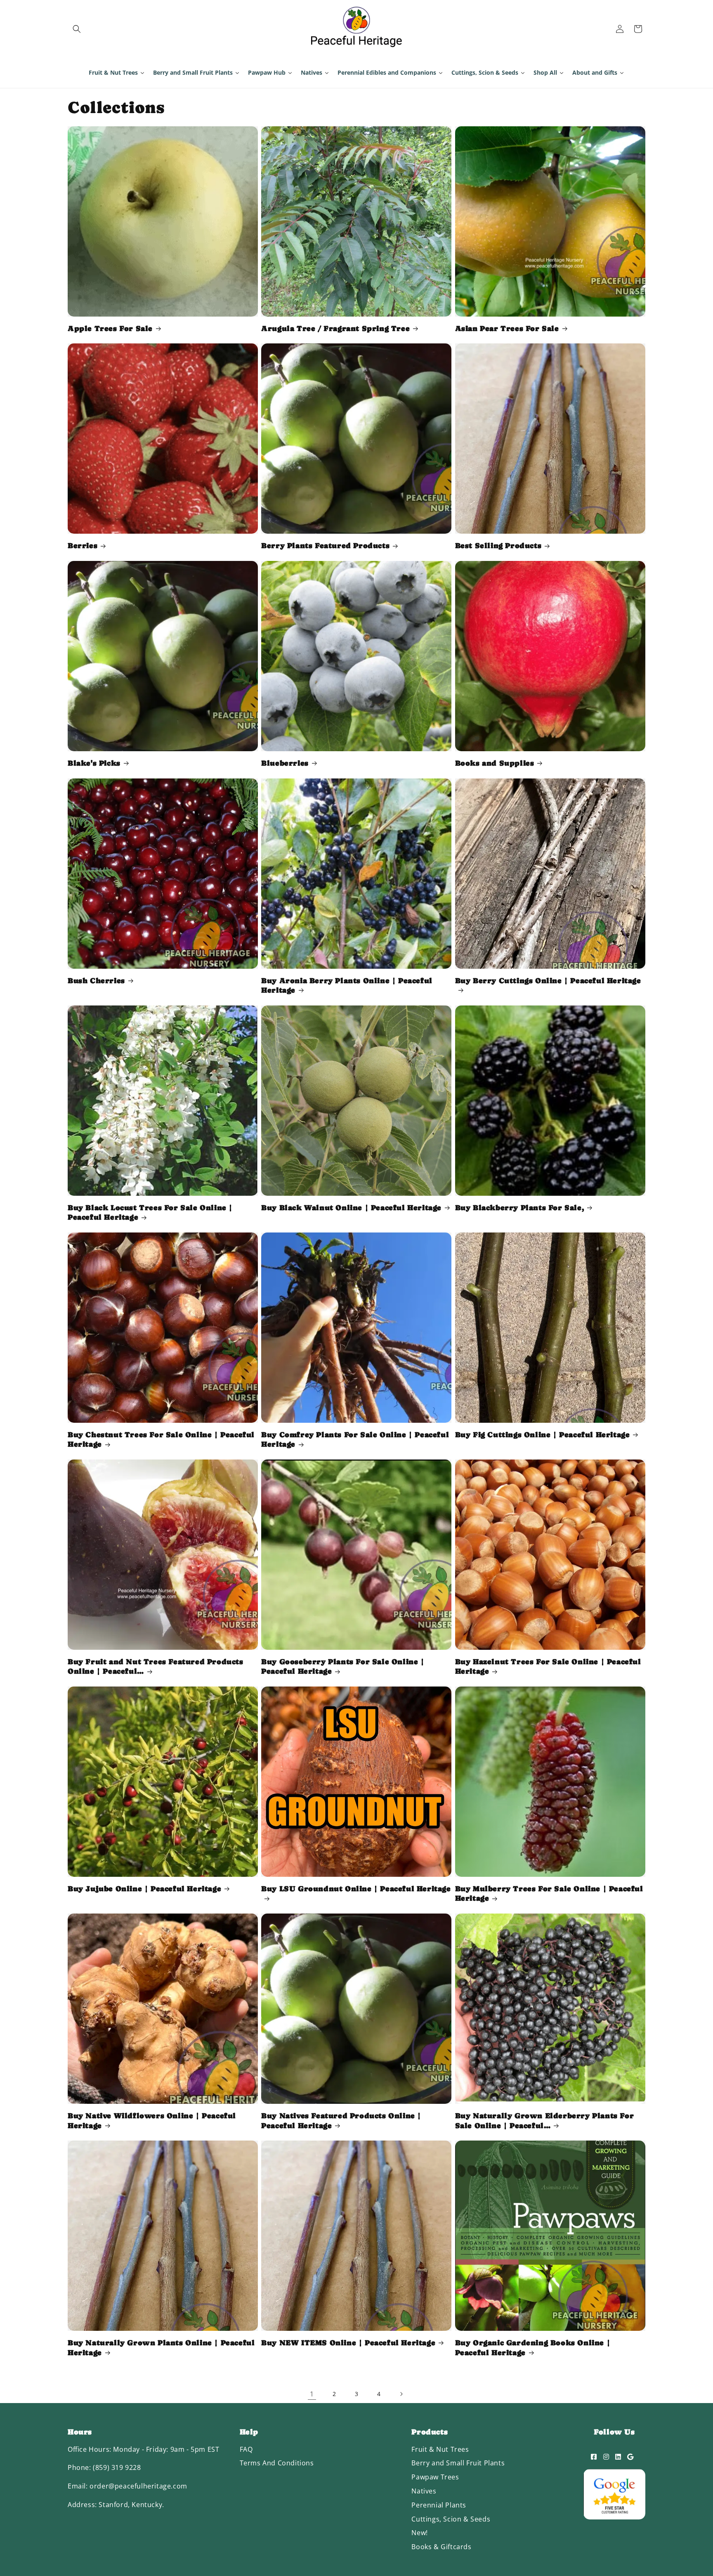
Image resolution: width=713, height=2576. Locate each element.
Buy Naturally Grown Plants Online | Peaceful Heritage (161, 2347)
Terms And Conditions (277, 2463)
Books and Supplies (495, 763)
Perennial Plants (439, 2505)
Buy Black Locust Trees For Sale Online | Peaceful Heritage (150, 1212)
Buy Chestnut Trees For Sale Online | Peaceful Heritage (161, 1439)
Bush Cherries (96, 980)
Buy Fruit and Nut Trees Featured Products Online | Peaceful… (156, 1666)
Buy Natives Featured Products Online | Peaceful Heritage (341, 2120)
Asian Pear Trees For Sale (507, 328)
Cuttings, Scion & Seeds (451, 2519)
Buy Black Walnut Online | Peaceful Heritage (351, 1208)
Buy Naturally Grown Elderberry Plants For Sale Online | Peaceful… (545, 2120)
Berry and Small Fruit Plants (458, 2463)
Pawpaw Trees (435, 2477)
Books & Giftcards (441, 2547)
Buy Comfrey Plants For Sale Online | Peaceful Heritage (355, 1439)
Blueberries (285, 763)
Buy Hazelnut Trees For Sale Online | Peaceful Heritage (548, 1666)
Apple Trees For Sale (110, 328)
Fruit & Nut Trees (440, 2449)
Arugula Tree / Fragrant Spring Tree (335, 328)
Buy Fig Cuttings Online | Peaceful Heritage (543, 1435)
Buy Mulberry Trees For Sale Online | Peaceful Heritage (549, 1893)
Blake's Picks (94, 763)
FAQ (246, 2449)
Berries (83, 545)
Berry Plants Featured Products (325, 545)
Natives (424, 2491)
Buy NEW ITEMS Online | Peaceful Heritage (348, 2343)
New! (419, 2533)
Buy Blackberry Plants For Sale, (520, 1208)
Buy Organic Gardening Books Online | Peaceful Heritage (533, 2347)
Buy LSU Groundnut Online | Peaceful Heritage (356, 1889)
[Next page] (401, 2394)
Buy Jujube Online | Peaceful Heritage (144, 1889)
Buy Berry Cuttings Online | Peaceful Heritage (548, 980)
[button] (77, 29)
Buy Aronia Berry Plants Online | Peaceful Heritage (347, 985)
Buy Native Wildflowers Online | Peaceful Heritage (152, 2120)
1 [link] (312, 2394)
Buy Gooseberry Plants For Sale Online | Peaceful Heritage (343, 1666)
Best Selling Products (498, 545)
